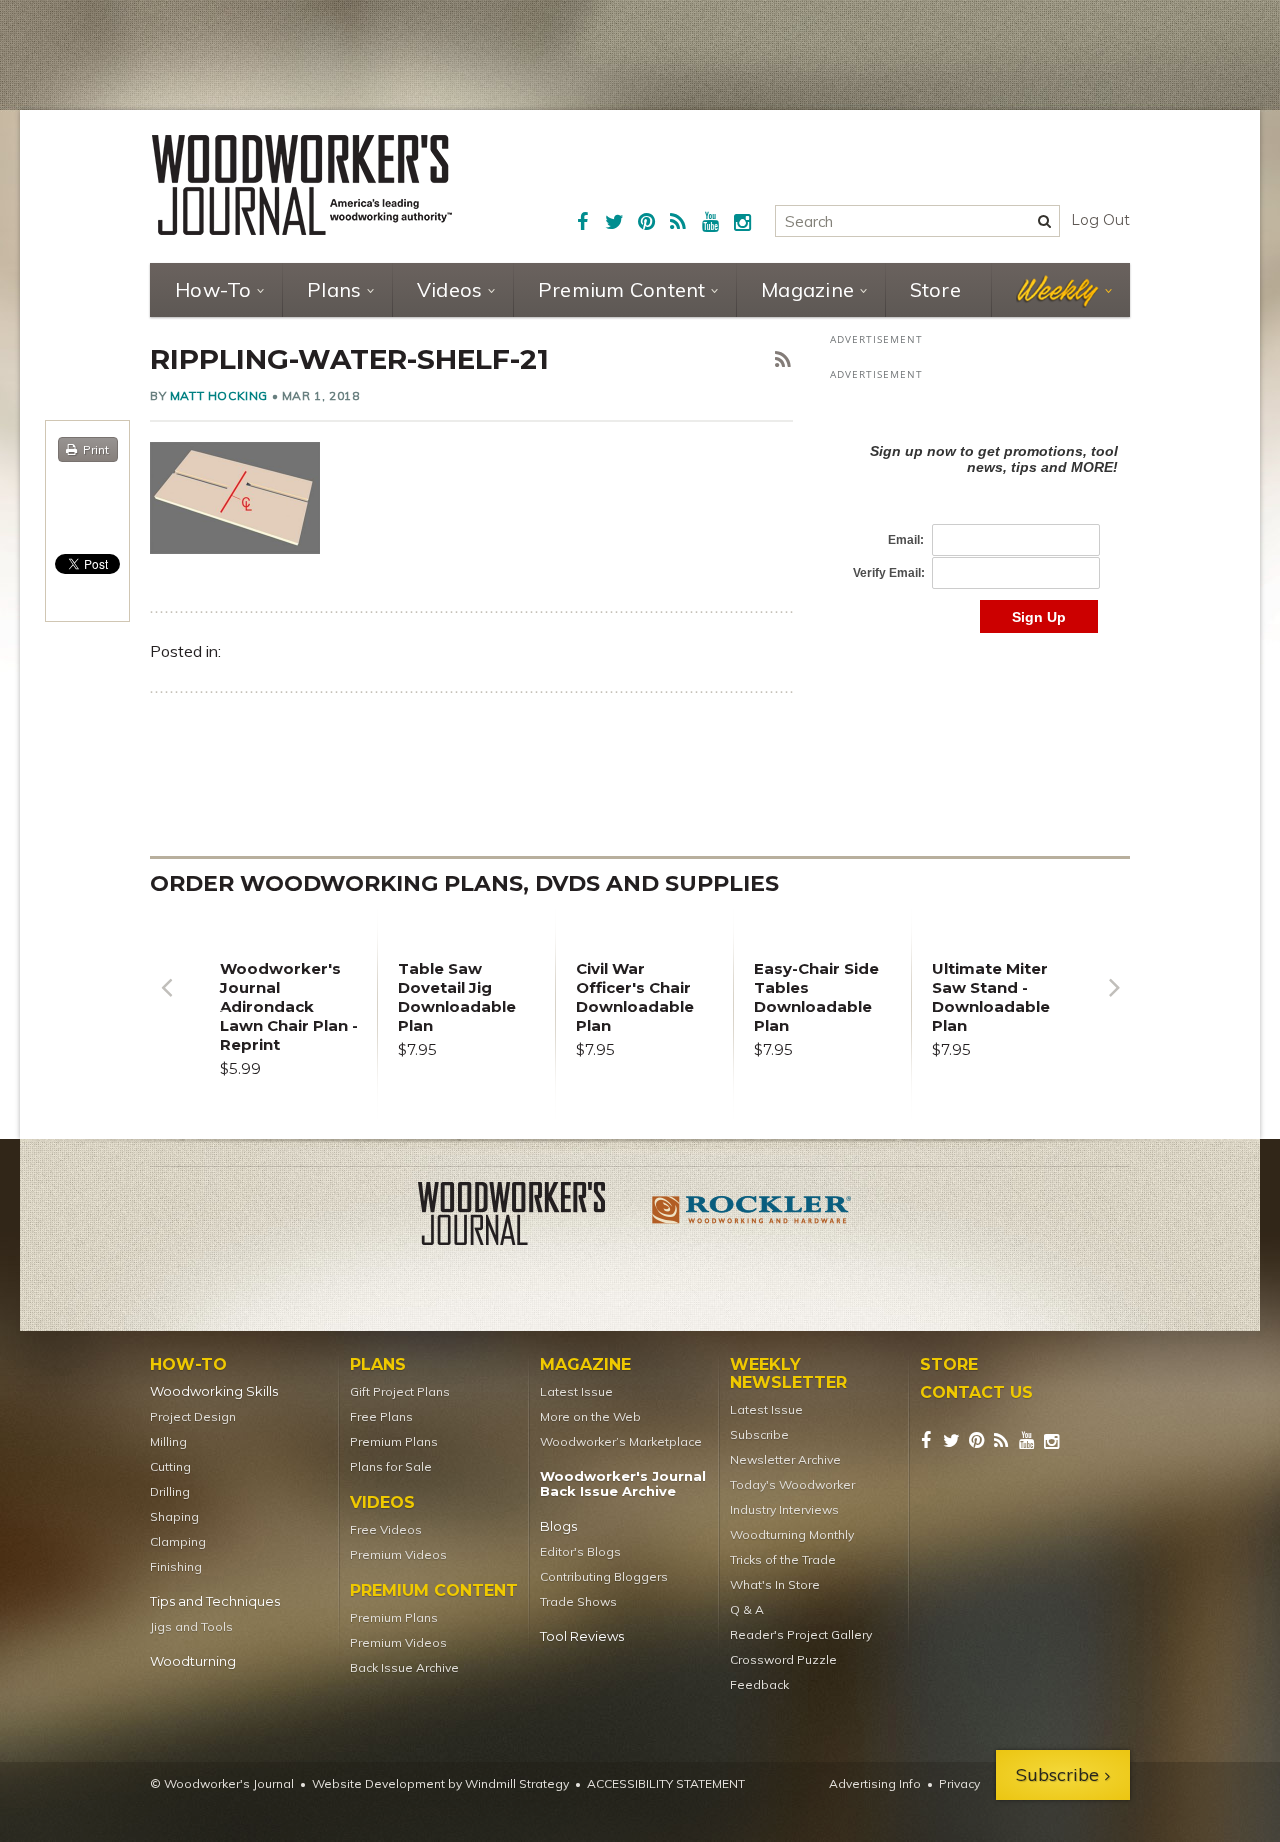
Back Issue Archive (404, 1667)
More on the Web (590, 1416)
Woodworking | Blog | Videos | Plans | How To (302, 185)
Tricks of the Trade (783, 1559)
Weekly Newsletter (788, 1374)
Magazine (807, 289)
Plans (334, 289)
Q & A (747, 1609)
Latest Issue (576, 1391)
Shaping (174, 1516)
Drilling (170, 1491)
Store (935, 289)
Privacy (959, 1783)
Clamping (178, 1541)
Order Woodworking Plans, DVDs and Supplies (464, 883)
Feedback (759, 1684)
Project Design (193, 1416)
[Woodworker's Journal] (528, 1217)
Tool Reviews (582, 1636)
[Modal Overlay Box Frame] (980, 517)
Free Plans (381, 1416)
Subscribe (759, 1434)
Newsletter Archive (785, 1459)
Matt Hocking (219, 395)
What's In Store (775, 1584)
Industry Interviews (784, 1509)
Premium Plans (394, 1441)
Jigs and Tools (191, 1626)
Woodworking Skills (214, 1391)
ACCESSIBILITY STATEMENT (666, 1783)
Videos (450, 289)
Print (96, 449)
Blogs (558, 1526)
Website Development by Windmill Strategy (440, 1783)
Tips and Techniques (215, 1601)
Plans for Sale (391, 1466)
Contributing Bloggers (604, 1576)
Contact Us (976, 1393)
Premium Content (622, 289)
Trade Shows (578, 1601)
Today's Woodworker (792, 1484)
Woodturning (193, 1661)
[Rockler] (752, 1217)
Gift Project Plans (400, 1391)
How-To (213, 289)
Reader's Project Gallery (801, 1634)
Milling (168, 1441)
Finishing (176, 1566)
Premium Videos (398, 1554)
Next (1114, 1002)
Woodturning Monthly (792, 1534)
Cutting (170, 1466)
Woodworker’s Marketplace (621, 1441)
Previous (166, 1002)
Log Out (1100, 220)
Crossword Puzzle (783, 1659)
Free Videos (386, 1529)
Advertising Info (875, 1783)
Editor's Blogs (580, 1551)
